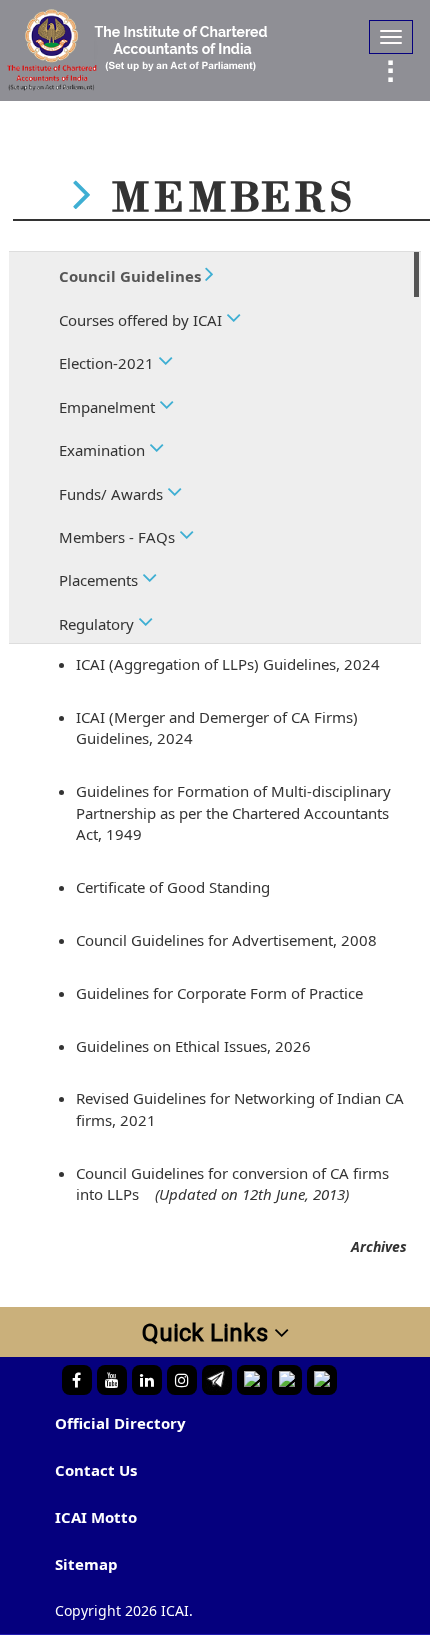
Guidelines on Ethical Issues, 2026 (193, 1046)
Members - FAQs (119, 537)
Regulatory (98, 624)
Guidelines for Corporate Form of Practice (219, 993)
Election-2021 (108, 363)
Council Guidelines (132, 276)
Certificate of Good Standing (173, 887)
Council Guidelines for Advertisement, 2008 (226, 940)
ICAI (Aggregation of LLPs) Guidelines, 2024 (228, 664)
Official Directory (120, 1423)
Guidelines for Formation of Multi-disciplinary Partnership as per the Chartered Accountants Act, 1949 (233, 812)
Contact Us (96, 1470)
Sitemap (86, 1564)
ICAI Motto (96, 1517)
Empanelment (109, 407)
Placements (100, 580)
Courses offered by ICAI (142, 320)
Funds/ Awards (113, 494)
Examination (104, 450)
